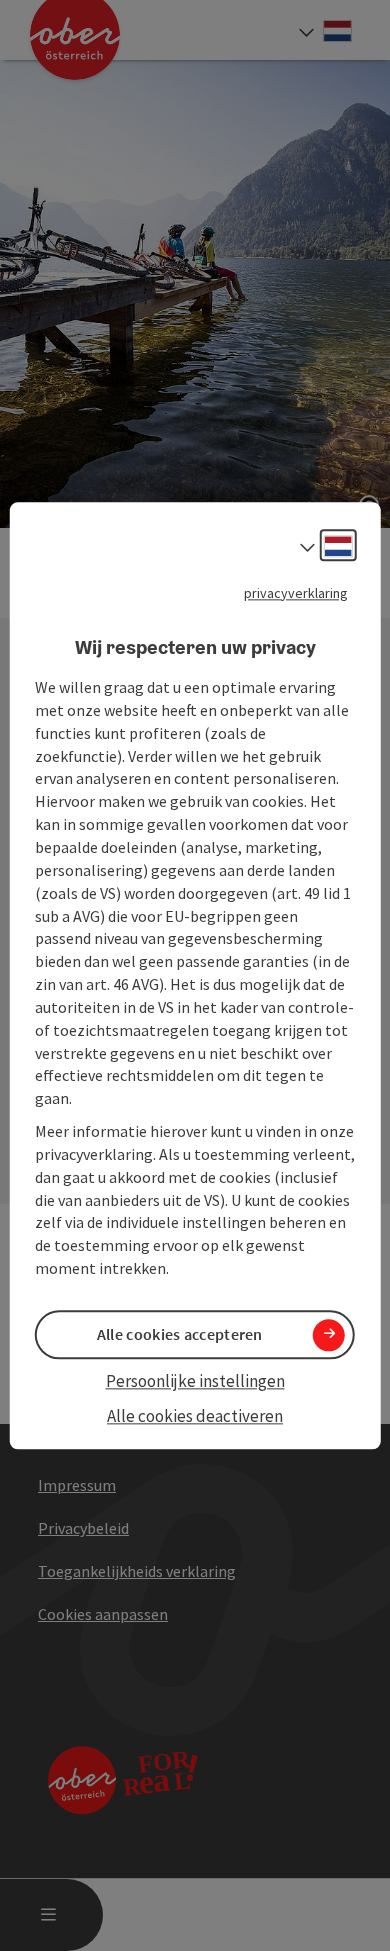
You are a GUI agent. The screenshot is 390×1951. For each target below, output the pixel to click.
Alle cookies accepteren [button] (180, 1335)
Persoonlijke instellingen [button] (195, 1382)
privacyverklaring (296, 593)
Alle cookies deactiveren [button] (195, 1416)
